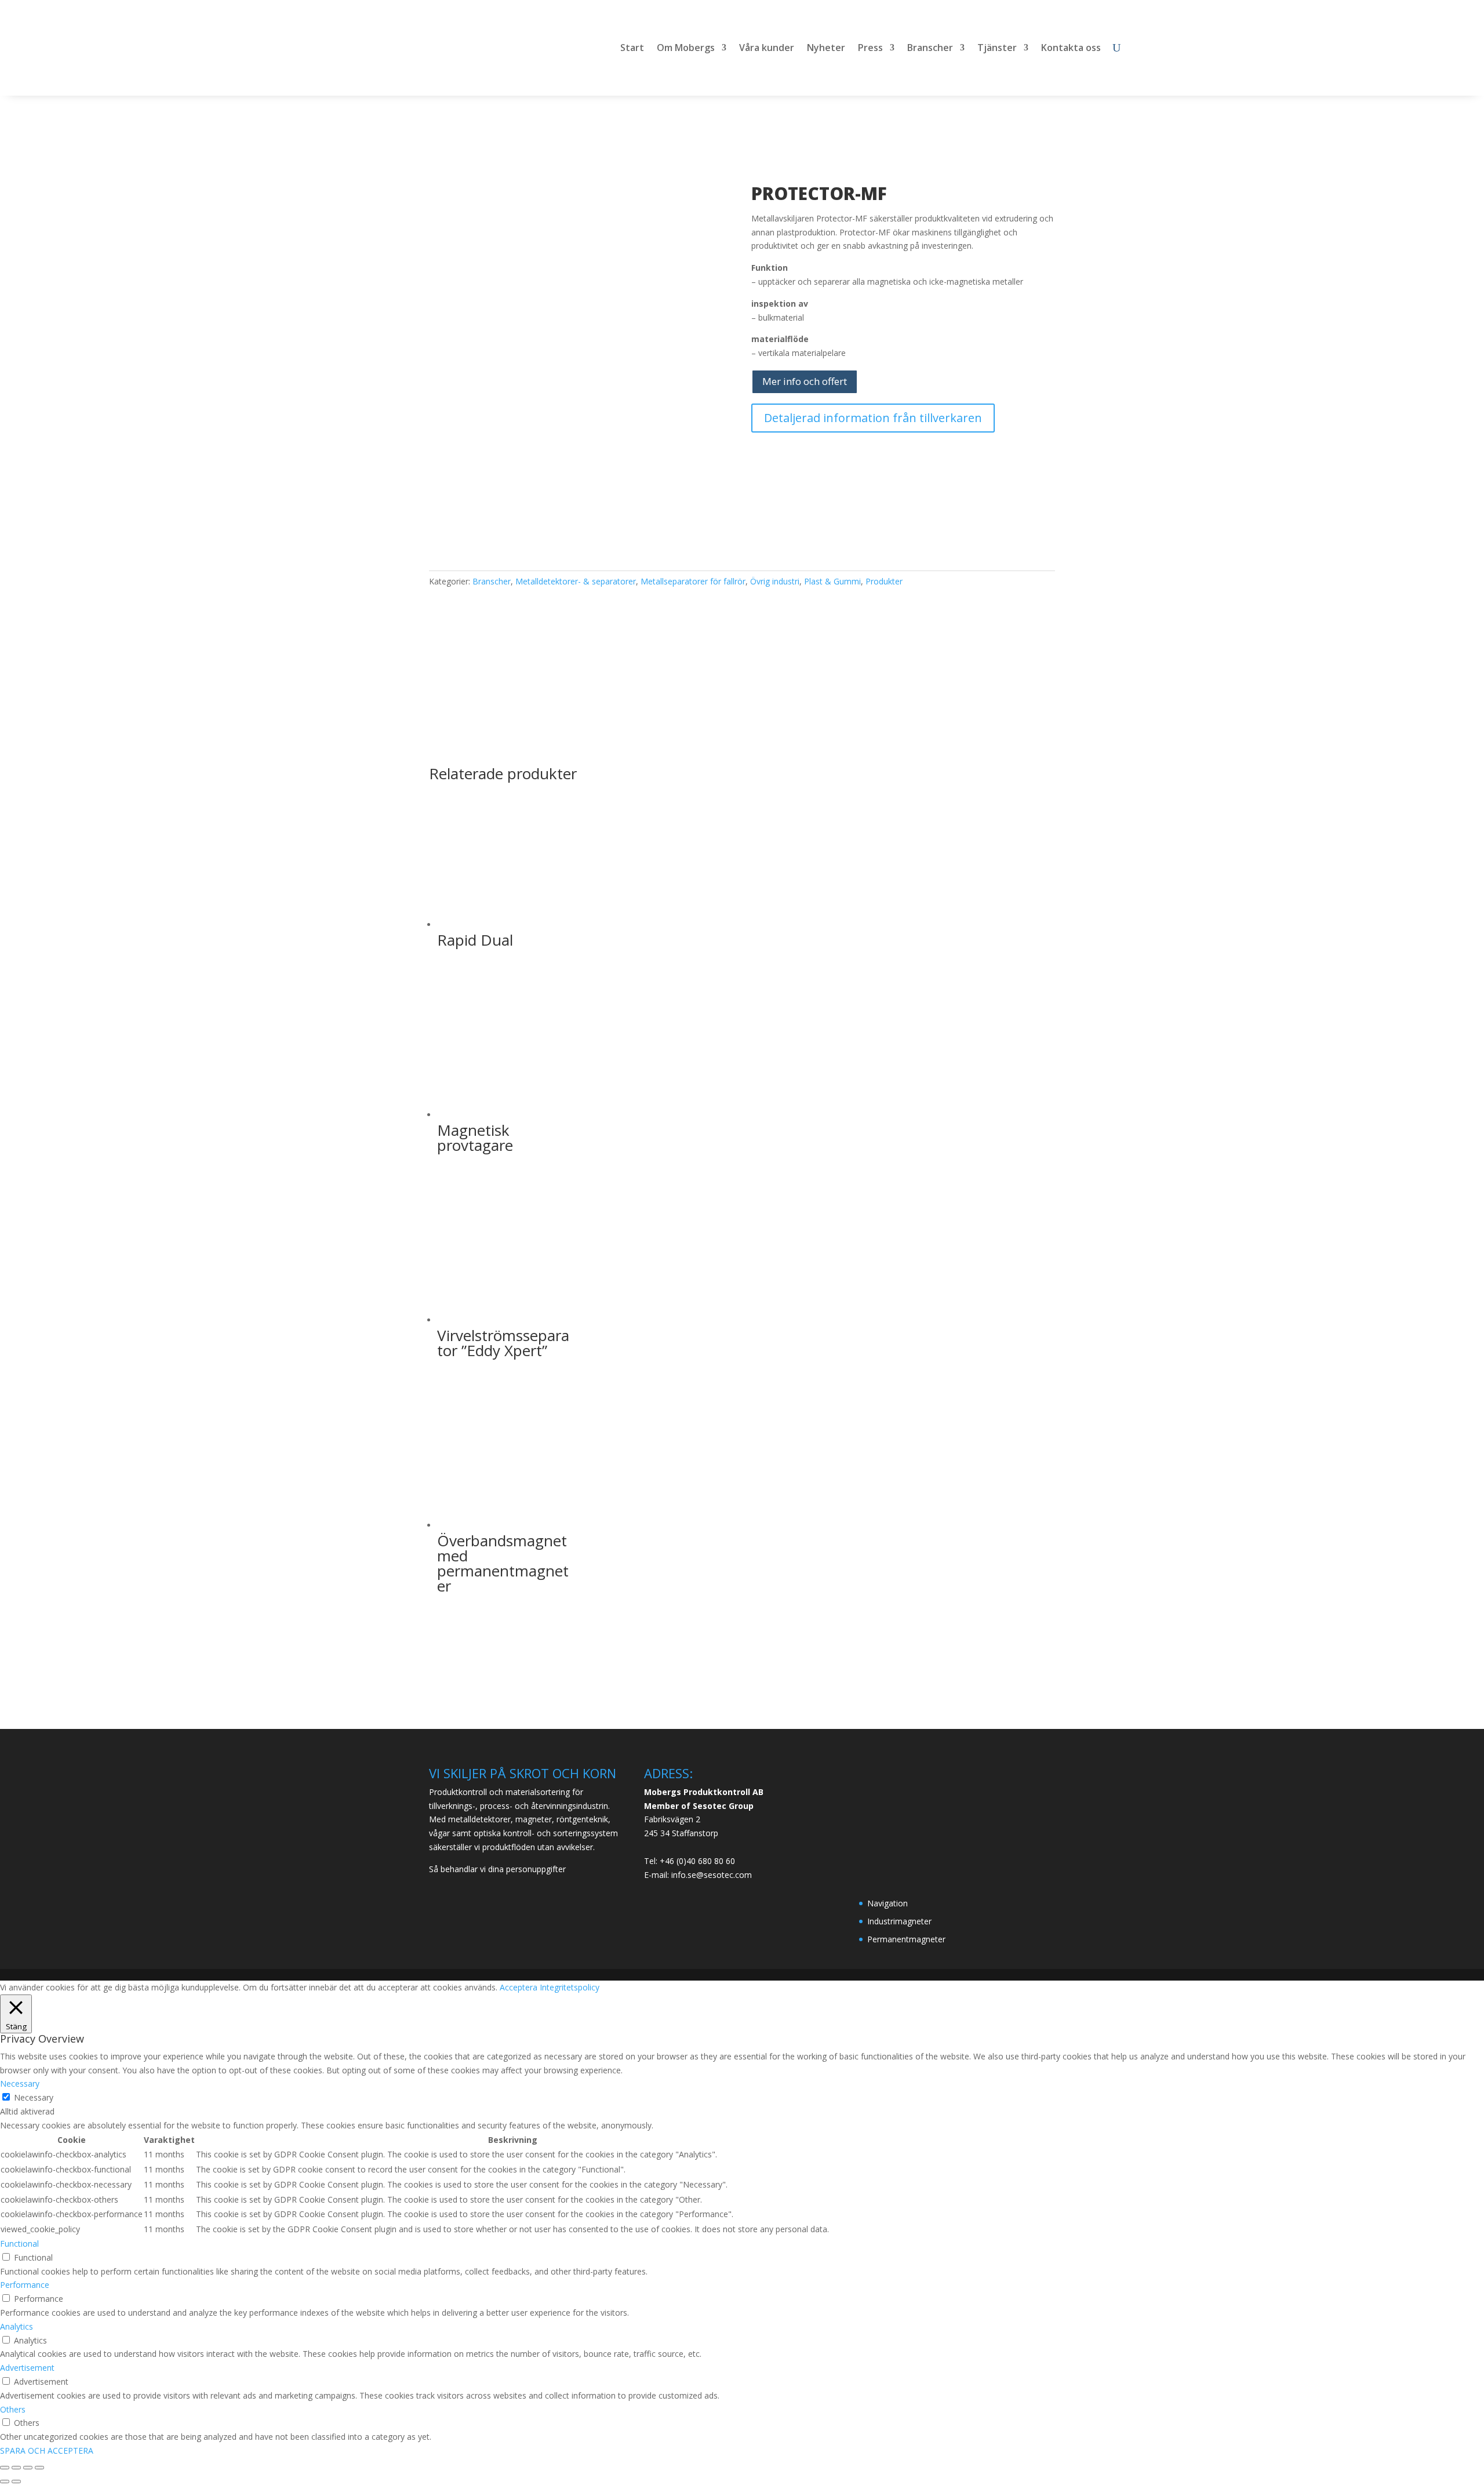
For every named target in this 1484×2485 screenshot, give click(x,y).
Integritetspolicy (570, 1987)
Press (870, 49)
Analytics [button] (17, 2326)
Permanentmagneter (906, 1939)
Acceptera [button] (519, 1987)
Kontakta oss (1071, 49)
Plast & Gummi (832, 581)
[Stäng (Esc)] (39, 2468)
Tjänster (997, 49)
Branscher (930, 49)
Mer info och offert (805, 381)
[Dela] (28, 2468)
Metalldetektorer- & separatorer (576, 581)
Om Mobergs (686, 49)
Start (632, 49)
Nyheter (826, 49)
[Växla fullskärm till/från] (16, 2468)
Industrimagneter (899, 1921)
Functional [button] (19, 2244)
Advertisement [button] (27, 2368)
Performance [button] (25, 2285)
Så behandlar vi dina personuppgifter (497, 1869)
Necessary (34, 2097)
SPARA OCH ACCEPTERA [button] (47, 2451)
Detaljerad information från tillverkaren (873, 418)
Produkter (884, 581)
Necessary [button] (20, 2083)
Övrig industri (775, 581)
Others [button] (13, 2409)
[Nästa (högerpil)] (16, 2482)
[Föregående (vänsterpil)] (5, 2482)
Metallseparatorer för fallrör (693, 581)
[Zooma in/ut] (5, 2468)
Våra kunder (767, 49)
